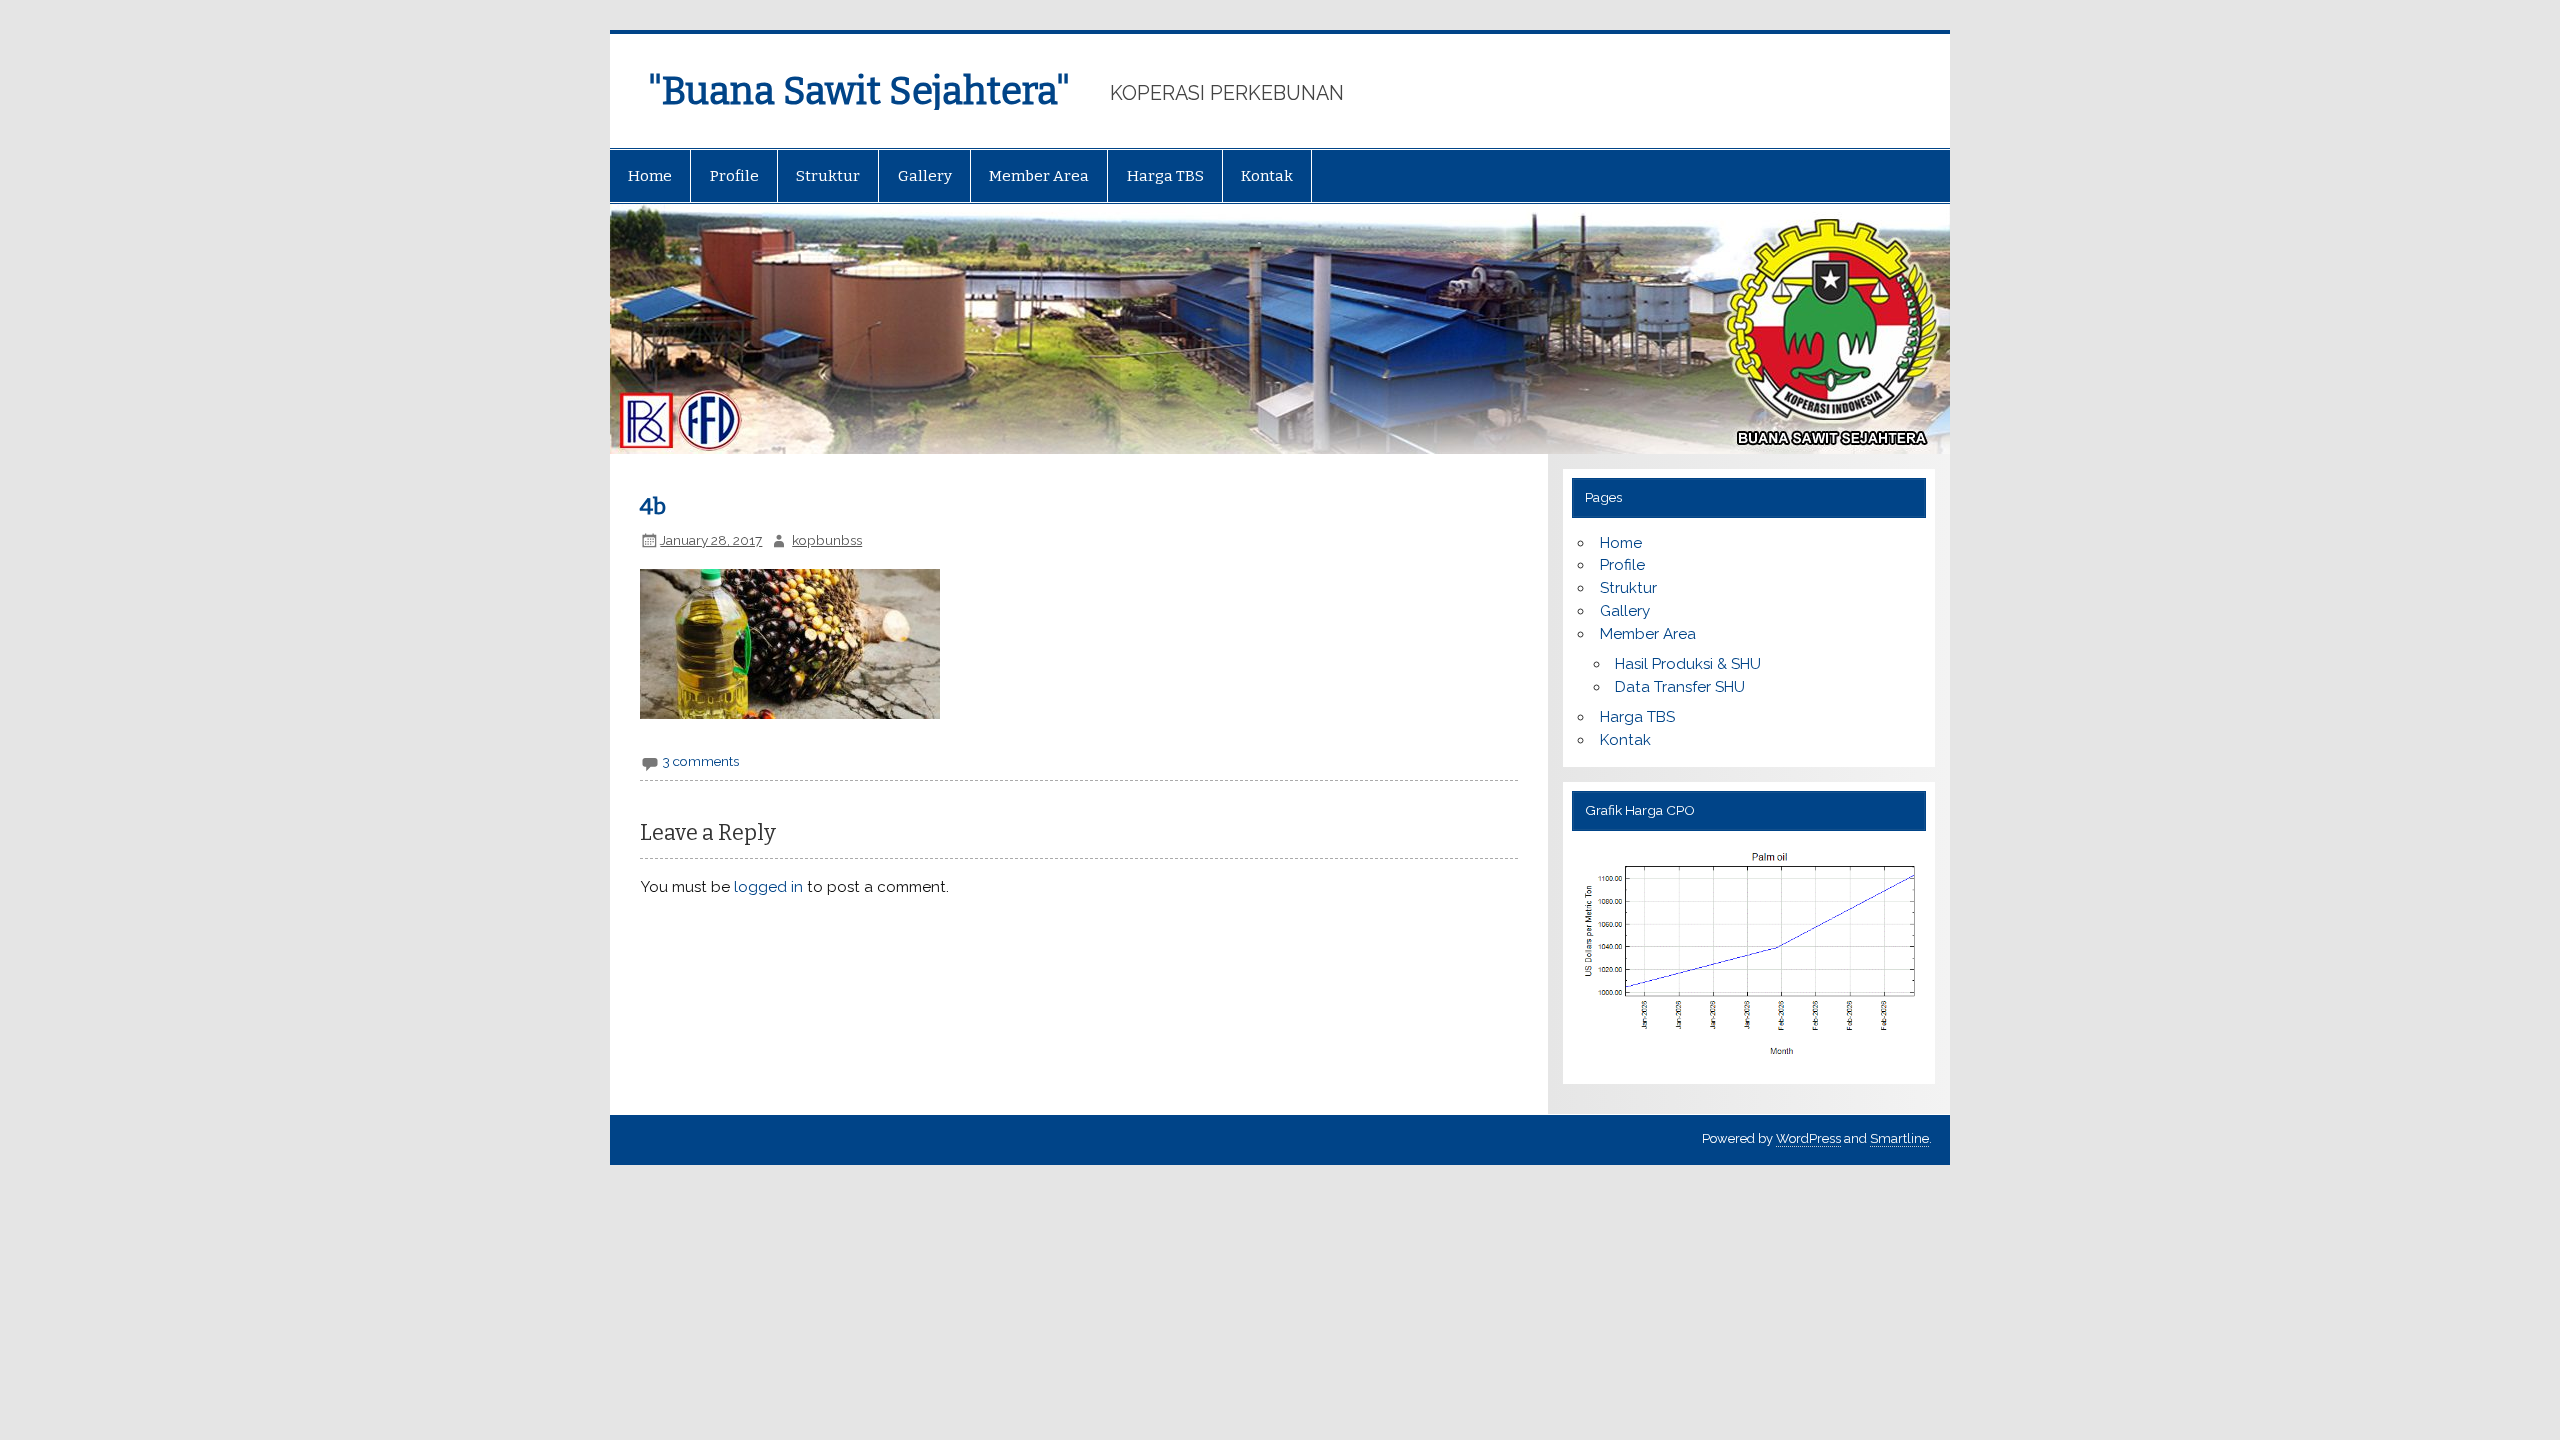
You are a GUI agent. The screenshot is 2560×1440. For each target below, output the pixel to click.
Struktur (828, 176)
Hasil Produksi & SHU (1688, 664)
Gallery (925, 176)
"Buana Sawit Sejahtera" (859, 91)
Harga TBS (1165, 176)
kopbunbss (827, 540)
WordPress (1808, 1138)
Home (650, 176)
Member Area (1039, 176)
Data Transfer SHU (1680, 687)
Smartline (1899, 1138)
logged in (768, 887)
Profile (734, 176)
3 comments (701, 761)
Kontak (1267, 176)
